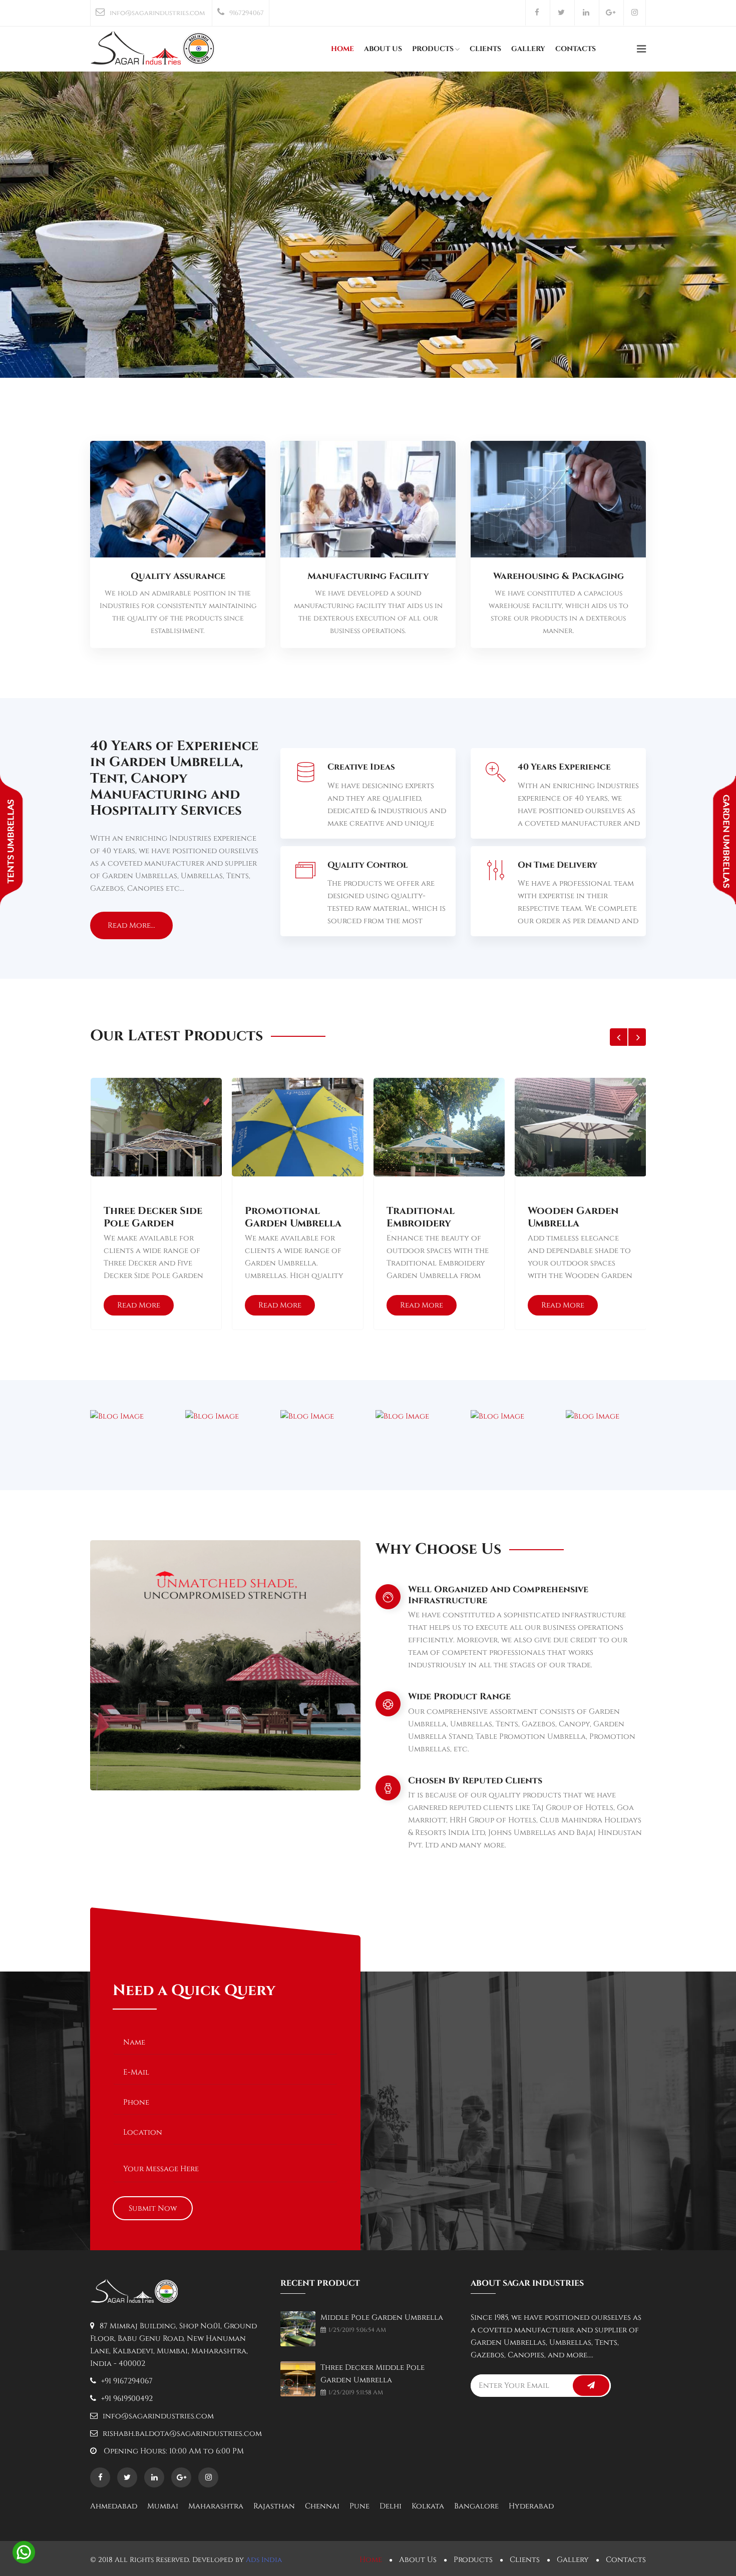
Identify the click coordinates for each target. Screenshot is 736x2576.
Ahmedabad (114, 2506)
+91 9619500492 (127, 2399)
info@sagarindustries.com (157, 13)
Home (342, 49)
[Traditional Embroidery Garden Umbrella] (439, 1155)
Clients (485, 49)
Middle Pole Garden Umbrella (382, 2318)
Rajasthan (274, 2506)
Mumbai (163, 2506)
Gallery (528, 49)
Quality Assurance (178, 576)
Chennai (322, 2506)
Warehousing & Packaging (559, 576)
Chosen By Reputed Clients (475, 1781)
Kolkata (428, 2506)
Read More (139, 1305)
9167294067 (247, 13)
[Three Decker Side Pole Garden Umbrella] (156, 1155)
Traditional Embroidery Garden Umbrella (435, 1218)
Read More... (131, 925)
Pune (359, 2506)
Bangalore (476, 2506)
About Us (383, 49)
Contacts (576, 49)
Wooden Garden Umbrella (573, 1217)
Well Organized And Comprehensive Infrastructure (498, 1595)
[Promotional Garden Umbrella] (297, 1155)
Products (433, 49)
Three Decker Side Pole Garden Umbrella (153, 1218)
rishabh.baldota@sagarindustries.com (182, 2434)
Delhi (391, 2506)
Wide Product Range (459, 1697)
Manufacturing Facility (368, 576)
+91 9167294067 (127, 2381)
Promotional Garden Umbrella (293, 1217)
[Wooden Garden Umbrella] (580, 1155)
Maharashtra (216, 2506)
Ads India (264, 2560)
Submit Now (153, 2208)
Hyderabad (531, 2506)
